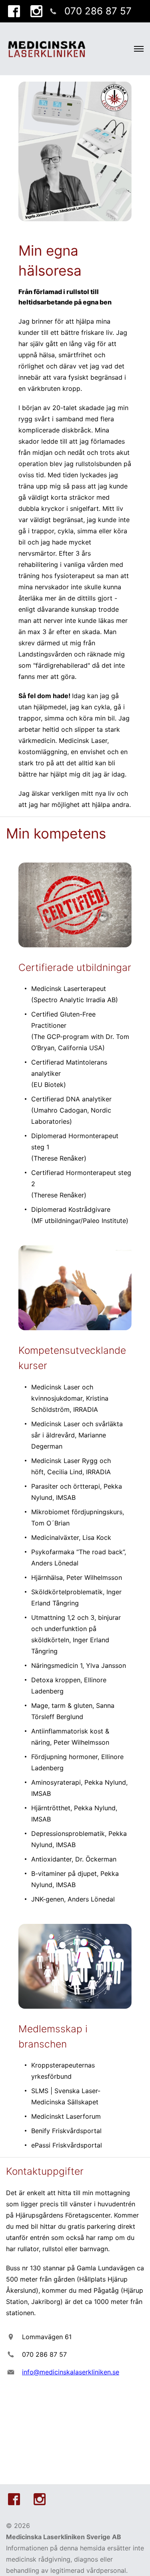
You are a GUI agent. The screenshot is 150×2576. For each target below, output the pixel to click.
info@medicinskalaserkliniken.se (71, 2372)
